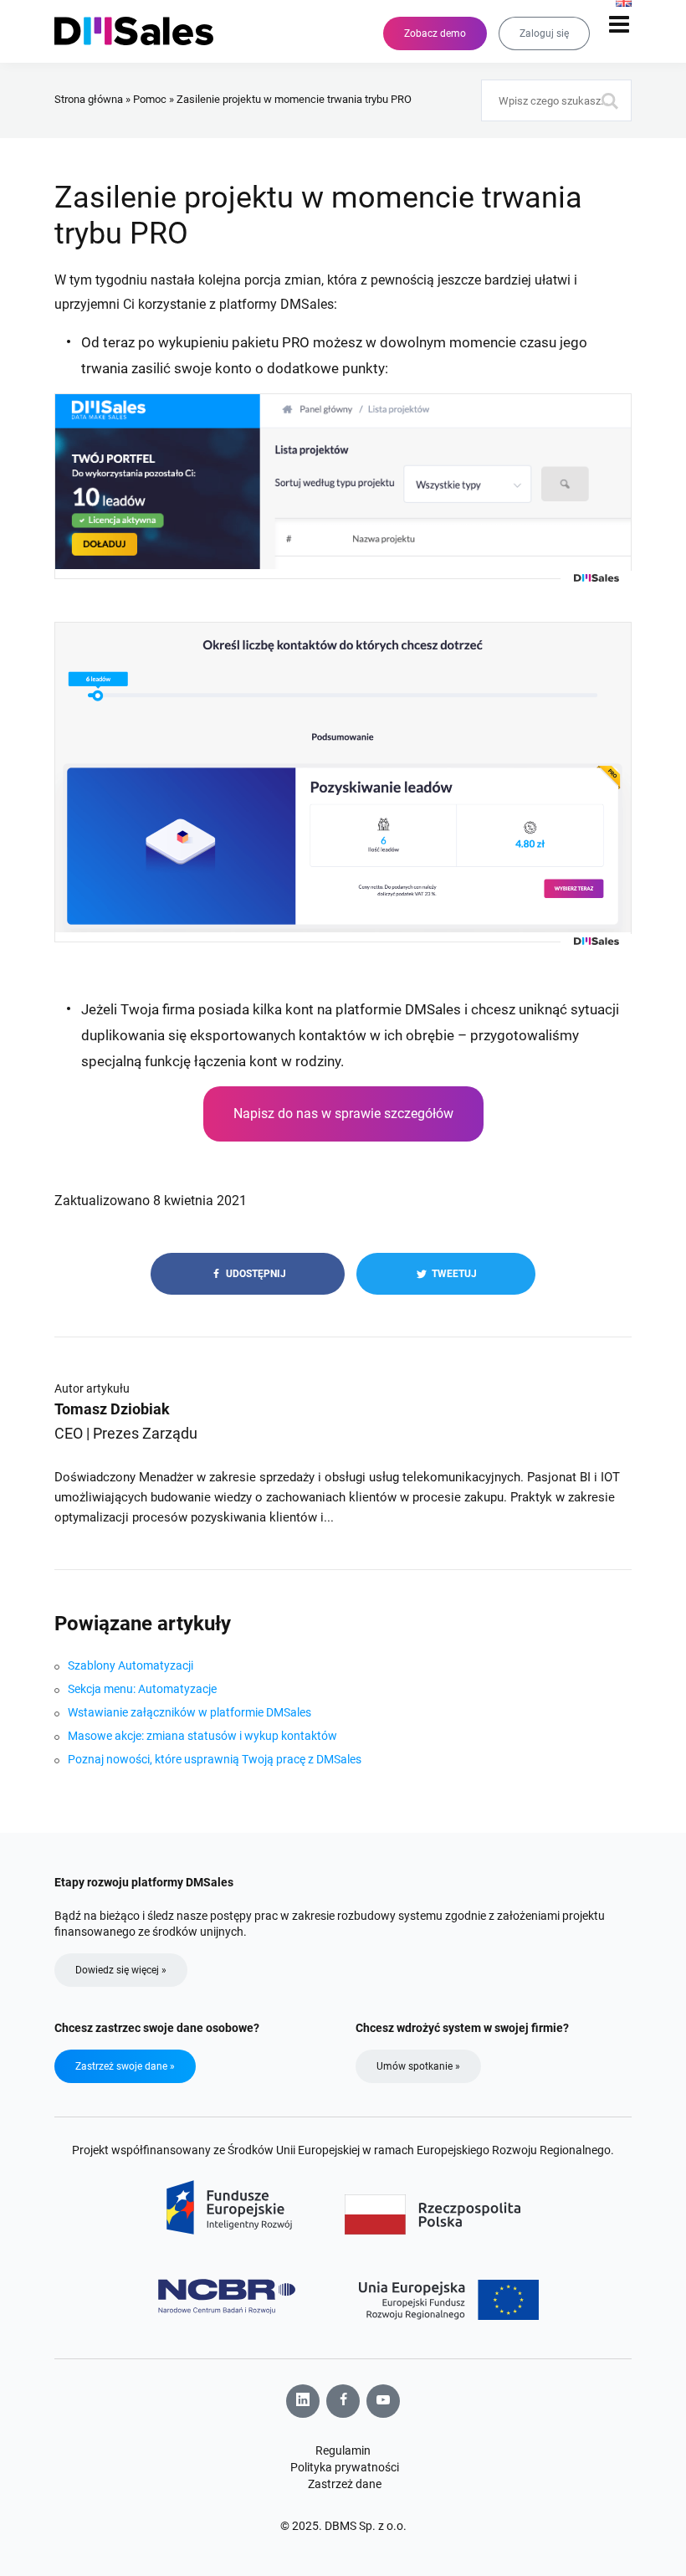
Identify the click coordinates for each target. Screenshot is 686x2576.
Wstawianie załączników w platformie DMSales (189, 1712)
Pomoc (150, 99)
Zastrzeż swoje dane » (125, 2066)
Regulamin (343, 2450)
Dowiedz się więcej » (121, 1970)
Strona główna (89, 99)
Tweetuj (453, 1274)
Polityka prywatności (345, 2467)
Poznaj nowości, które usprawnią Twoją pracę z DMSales (215, 1759)
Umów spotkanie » (418, 2066)
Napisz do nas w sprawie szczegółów (343, 1114)
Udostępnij (255, 1274)
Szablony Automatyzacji (131, 1665)
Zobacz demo (435, 33)
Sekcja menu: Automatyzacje (142, 1689)
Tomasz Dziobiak (112, 1409)
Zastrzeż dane (345, 2484)
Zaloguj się (544, 33)
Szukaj (611, 100)
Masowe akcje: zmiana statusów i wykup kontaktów (202, 1736)
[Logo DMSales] (142, 31)
